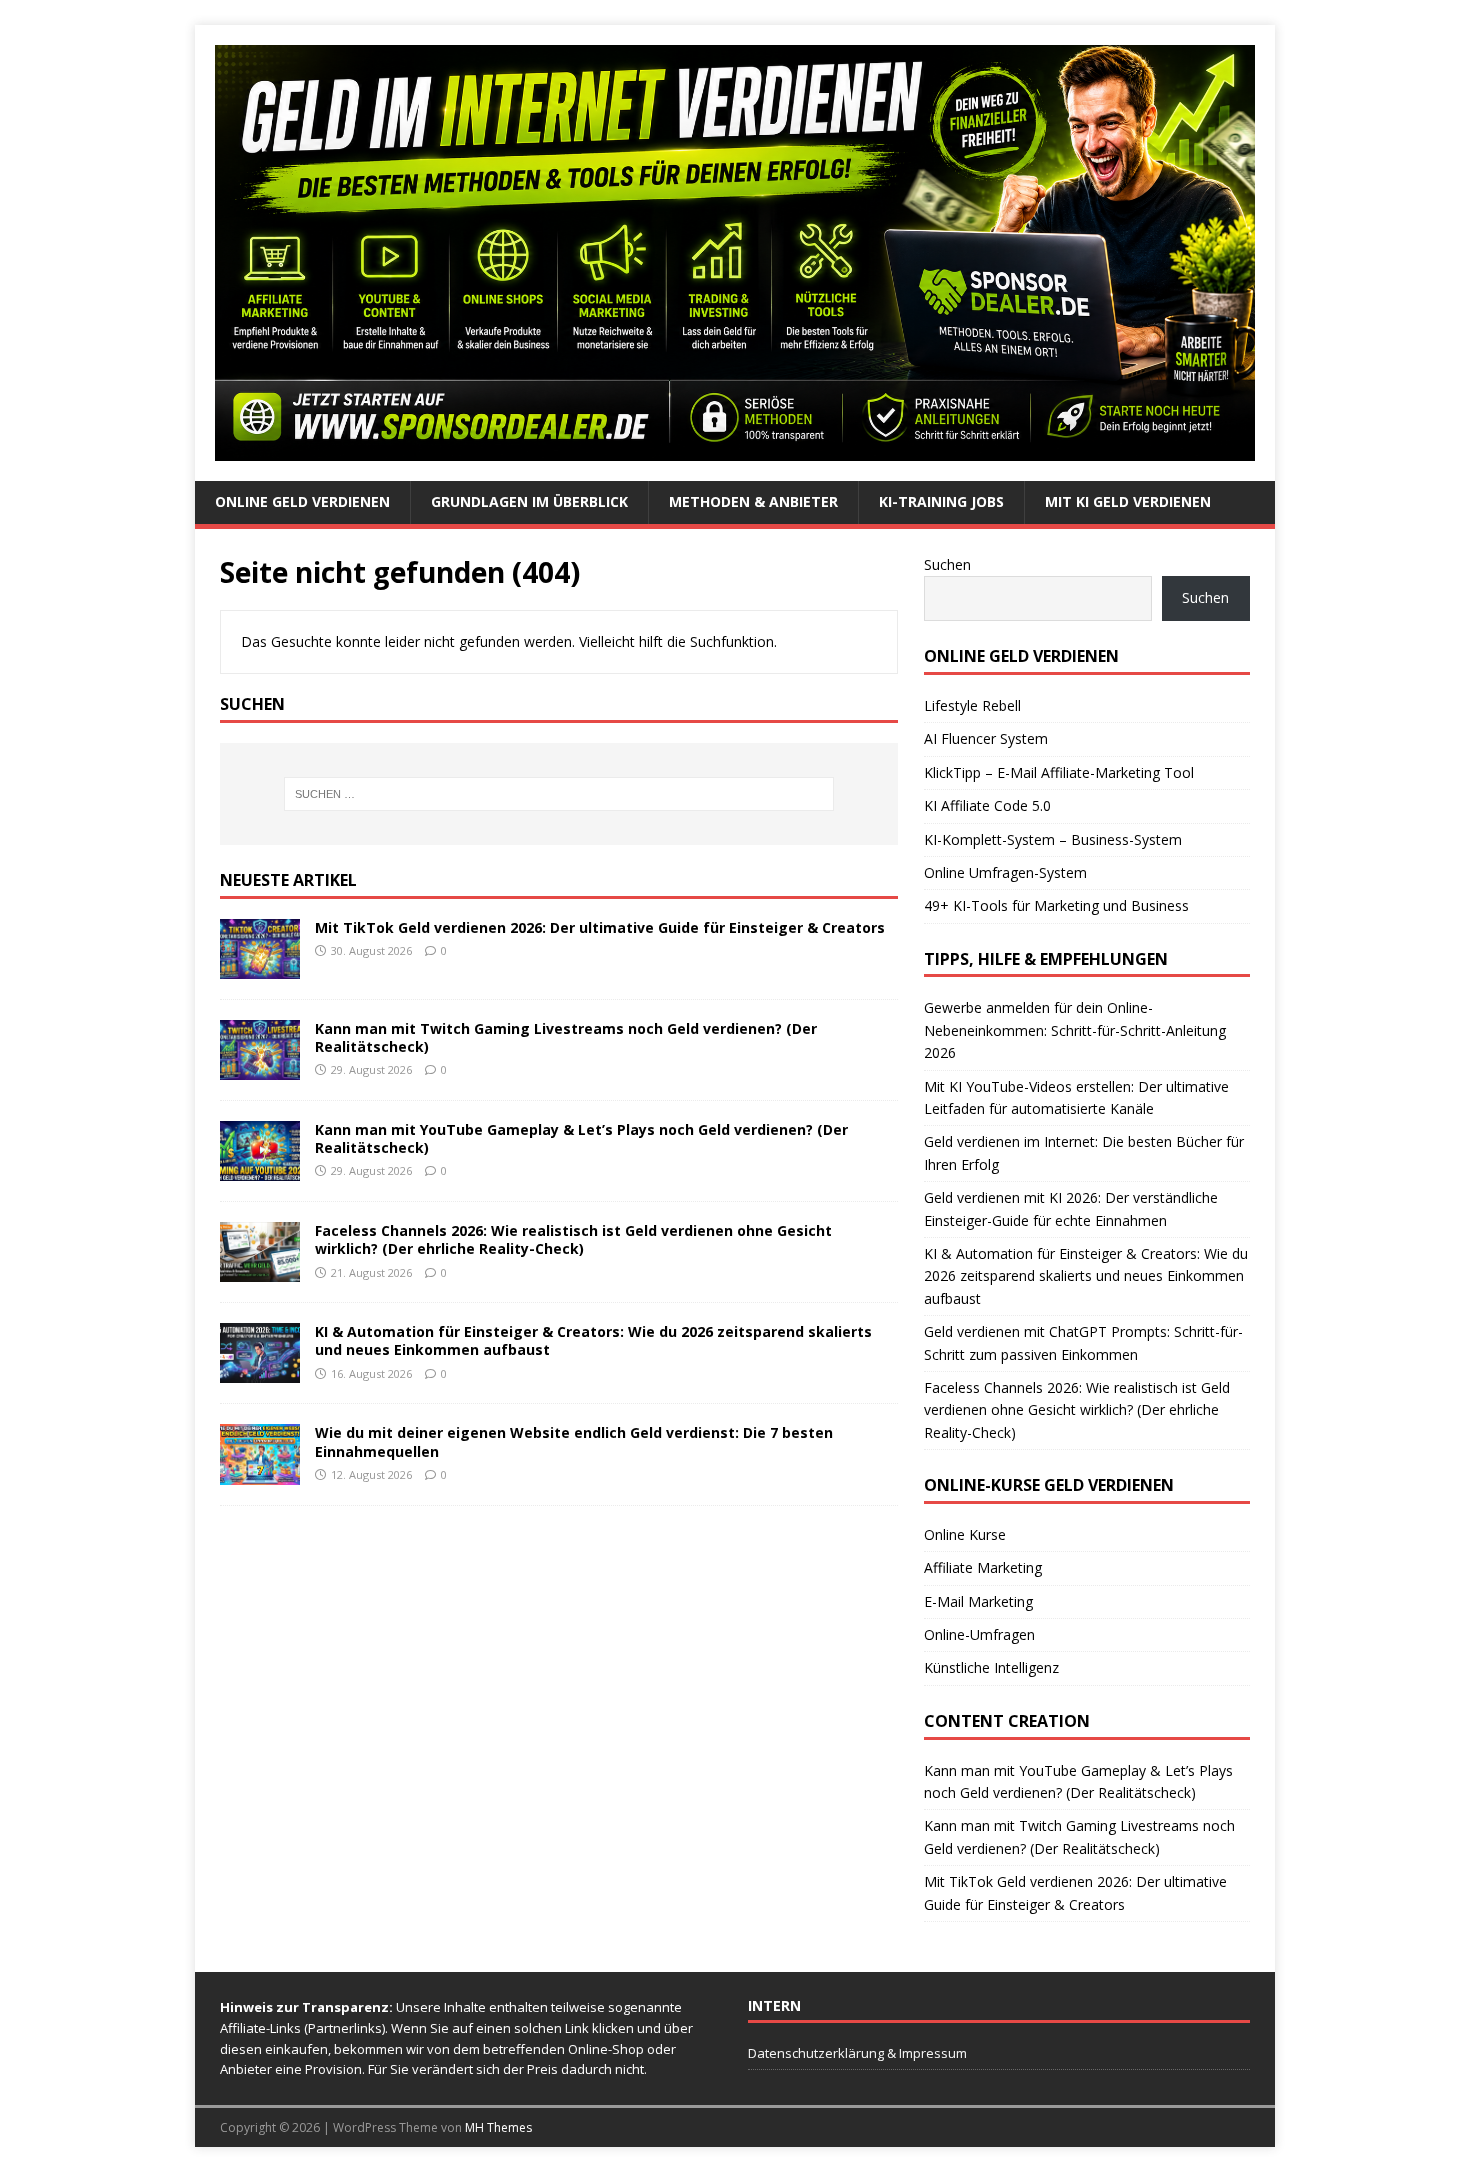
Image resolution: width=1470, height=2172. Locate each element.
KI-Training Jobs (941, 501)
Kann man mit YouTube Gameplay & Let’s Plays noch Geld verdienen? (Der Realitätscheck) (581, 1138)
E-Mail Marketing (978, 1601)
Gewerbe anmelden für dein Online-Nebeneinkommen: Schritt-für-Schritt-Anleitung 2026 (1075, 1030)
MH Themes (498, 2127)
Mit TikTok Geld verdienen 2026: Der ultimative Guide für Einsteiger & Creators (600, 927)
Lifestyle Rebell (972, 705)
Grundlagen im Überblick (529, 501)
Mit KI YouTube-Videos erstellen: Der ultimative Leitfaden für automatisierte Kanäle (1076, 1097)
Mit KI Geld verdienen (1128, 501)
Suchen (947, 564)
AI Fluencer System (986, 738)
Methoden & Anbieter (753, 501)
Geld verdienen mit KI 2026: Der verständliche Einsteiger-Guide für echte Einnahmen (1071, 1208)
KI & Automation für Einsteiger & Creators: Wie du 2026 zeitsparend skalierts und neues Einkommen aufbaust (593, 1340)
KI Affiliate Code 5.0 (987, 805)
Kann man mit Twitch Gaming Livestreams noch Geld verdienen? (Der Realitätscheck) (566, 1037)
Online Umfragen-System (1005, 872)
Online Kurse (965, 1534)
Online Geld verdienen (302, 501)
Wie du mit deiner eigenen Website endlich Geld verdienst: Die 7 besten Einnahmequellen (574, 1441)
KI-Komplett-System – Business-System (1053, 839)
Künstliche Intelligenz (991, 1667)
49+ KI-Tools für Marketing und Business (1056, 905)
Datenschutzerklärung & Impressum (857, 2053)
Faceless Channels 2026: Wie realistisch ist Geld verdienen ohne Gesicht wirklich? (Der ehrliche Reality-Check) (573, 1239)
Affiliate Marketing (983, 1567)
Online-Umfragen (979, 1634)
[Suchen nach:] (559, 794)
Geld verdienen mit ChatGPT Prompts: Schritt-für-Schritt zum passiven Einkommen (1083, 1342)
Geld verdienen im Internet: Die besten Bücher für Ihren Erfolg (1084, 1152)
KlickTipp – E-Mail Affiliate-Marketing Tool (1059, 772)
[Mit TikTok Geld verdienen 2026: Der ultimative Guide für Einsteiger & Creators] (260, 967)
